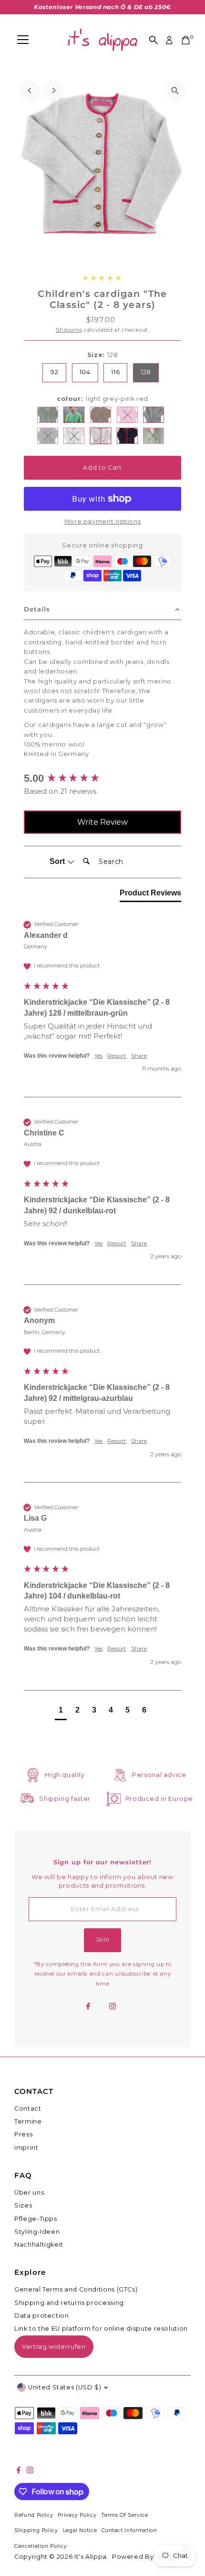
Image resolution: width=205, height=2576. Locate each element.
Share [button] (139, 1056)
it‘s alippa (91, 2557)
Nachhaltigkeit (39, 2245)
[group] (102, 779)
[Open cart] (186, 40)
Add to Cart (102, 468)
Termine (28, 2121)
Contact (28, 2108)
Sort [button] (58, 861)
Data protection (42, 2316)
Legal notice (80, 2530)
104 (85, 372)
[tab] (150, 895)
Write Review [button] (102, 822)
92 (54, 372)
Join (103, 1940)
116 (115, 372)
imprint (26, 2148)
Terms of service (124, 2515)
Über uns (29, 2192)
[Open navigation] (23, 40)
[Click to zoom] (175, 91)
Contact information (129, 2530)
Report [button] (117, 1056)
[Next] (53, 90)
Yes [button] (98, 1056)
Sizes (23, 2205)
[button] (61, 1711)
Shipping (69, 330)
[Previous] (30, 90)
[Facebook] (88, 2007)
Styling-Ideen (37, 2232)
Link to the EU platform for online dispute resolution (101, 2329)
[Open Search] (154, 40)
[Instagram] (113, 2007)
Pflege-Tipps (36, 2219)
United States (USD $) (65, 2387)
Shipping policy (36, 2530)
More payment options (103, 521)
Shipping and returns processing (69, 2303)
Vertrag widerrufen (54, 2346)
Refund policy (34, 2515)
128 (146, 372)
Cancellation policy (41, 2546)
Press (23, 2134)
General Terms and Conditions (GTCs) (76, 2289)
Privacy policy (77, 2515)
